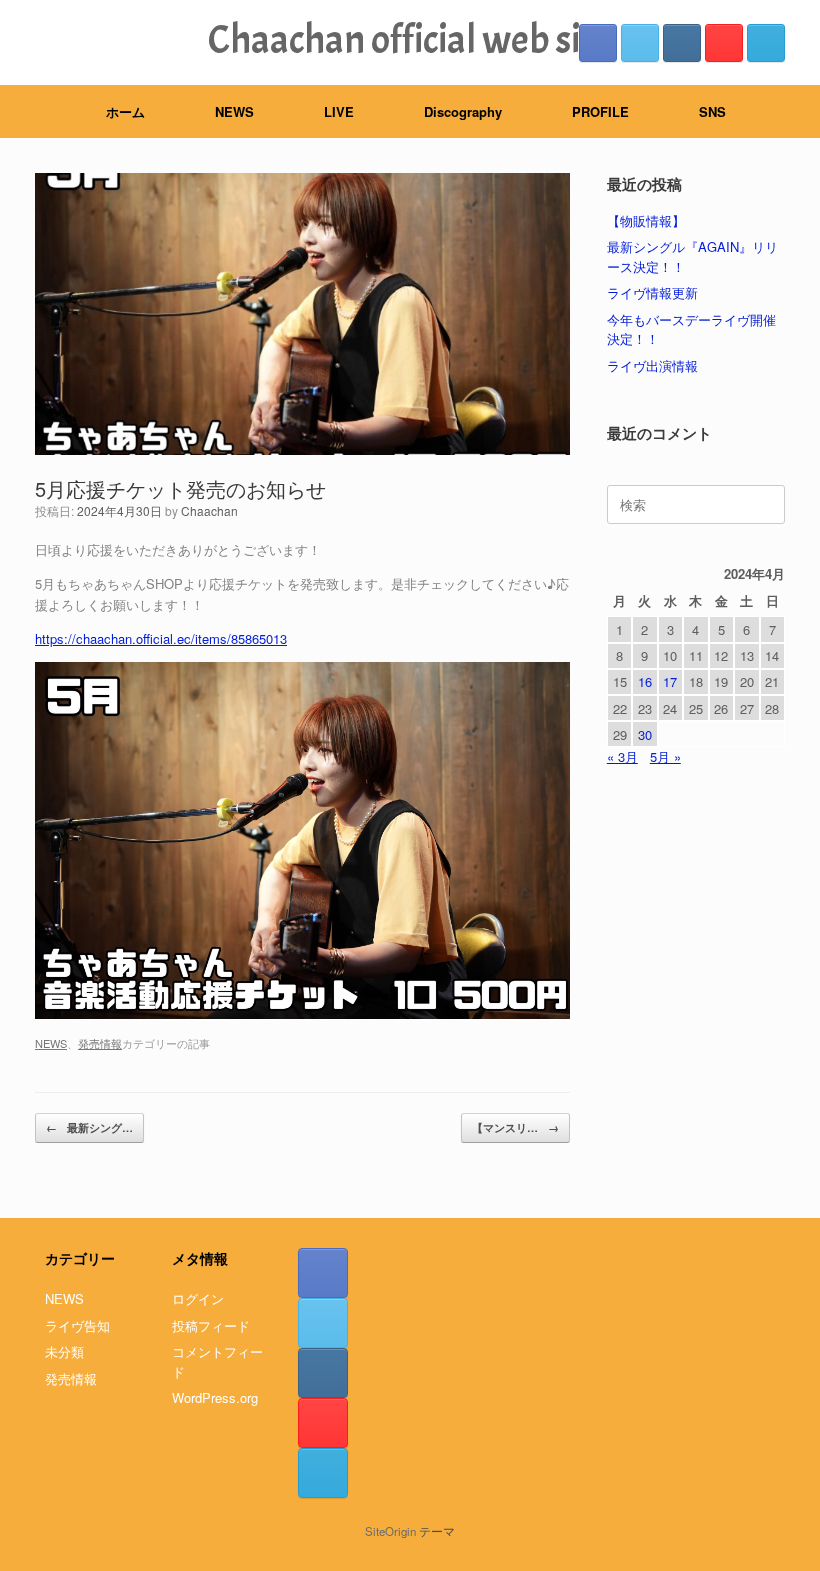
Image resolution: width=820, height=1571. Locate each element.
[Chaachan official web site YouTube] (724, 43)
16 (645, 681)
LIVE (339, 111)
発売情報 (100, 1043)
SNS (712, 111)
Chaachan (209, 510)
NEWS (234, 111)
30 (645, 734)
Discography (463, 111)
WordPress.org (215, 1397)
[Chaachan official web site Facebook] (598, 43)
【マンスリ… (515, 1127)
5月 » (665, 756)
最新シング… (89, 1127)
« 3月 (622, 756)
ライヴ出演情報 (652, 365)
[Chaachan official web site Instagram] (682, 43)
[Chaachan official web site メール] (766, 43)
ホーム (125, 111)
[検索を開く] (790, 111)
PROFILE (600, 111)
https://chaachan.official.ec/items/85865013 (161, 638)
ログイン (198, 1298)
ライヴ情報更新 (652, 292)
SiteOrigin (390, 1531)
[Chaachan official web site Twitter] (640, 43)
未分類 (64, 1351)
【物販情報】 (646, 220)
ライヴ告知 (77, 1325)
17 (670, 681)
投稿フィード (211, 1325)
